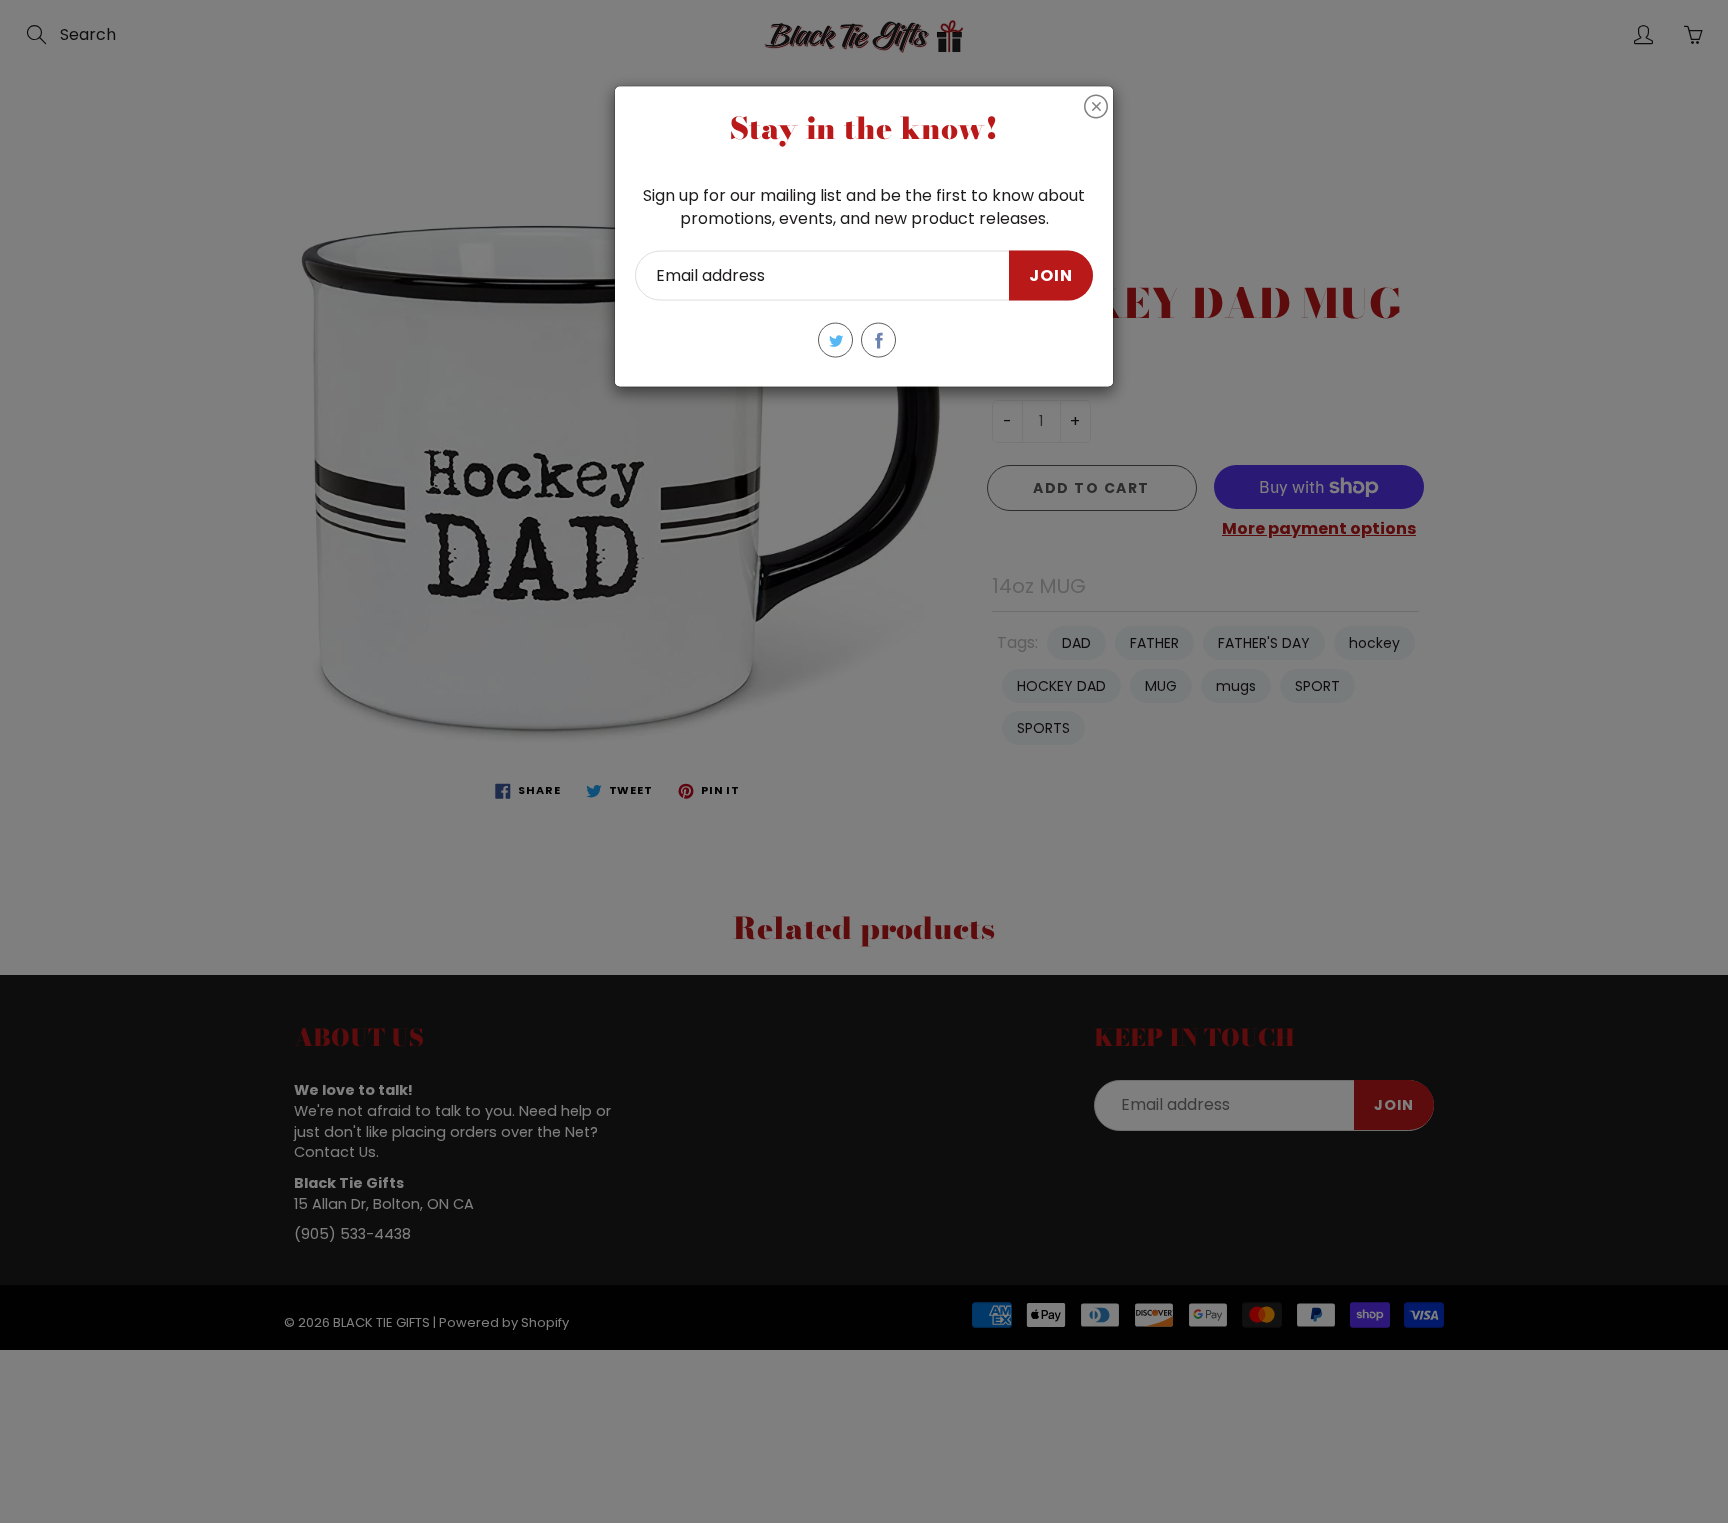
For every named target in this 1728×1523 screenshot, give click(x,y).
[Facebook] (878, 340)
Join (1051, 274)
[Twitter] (835, 340)
